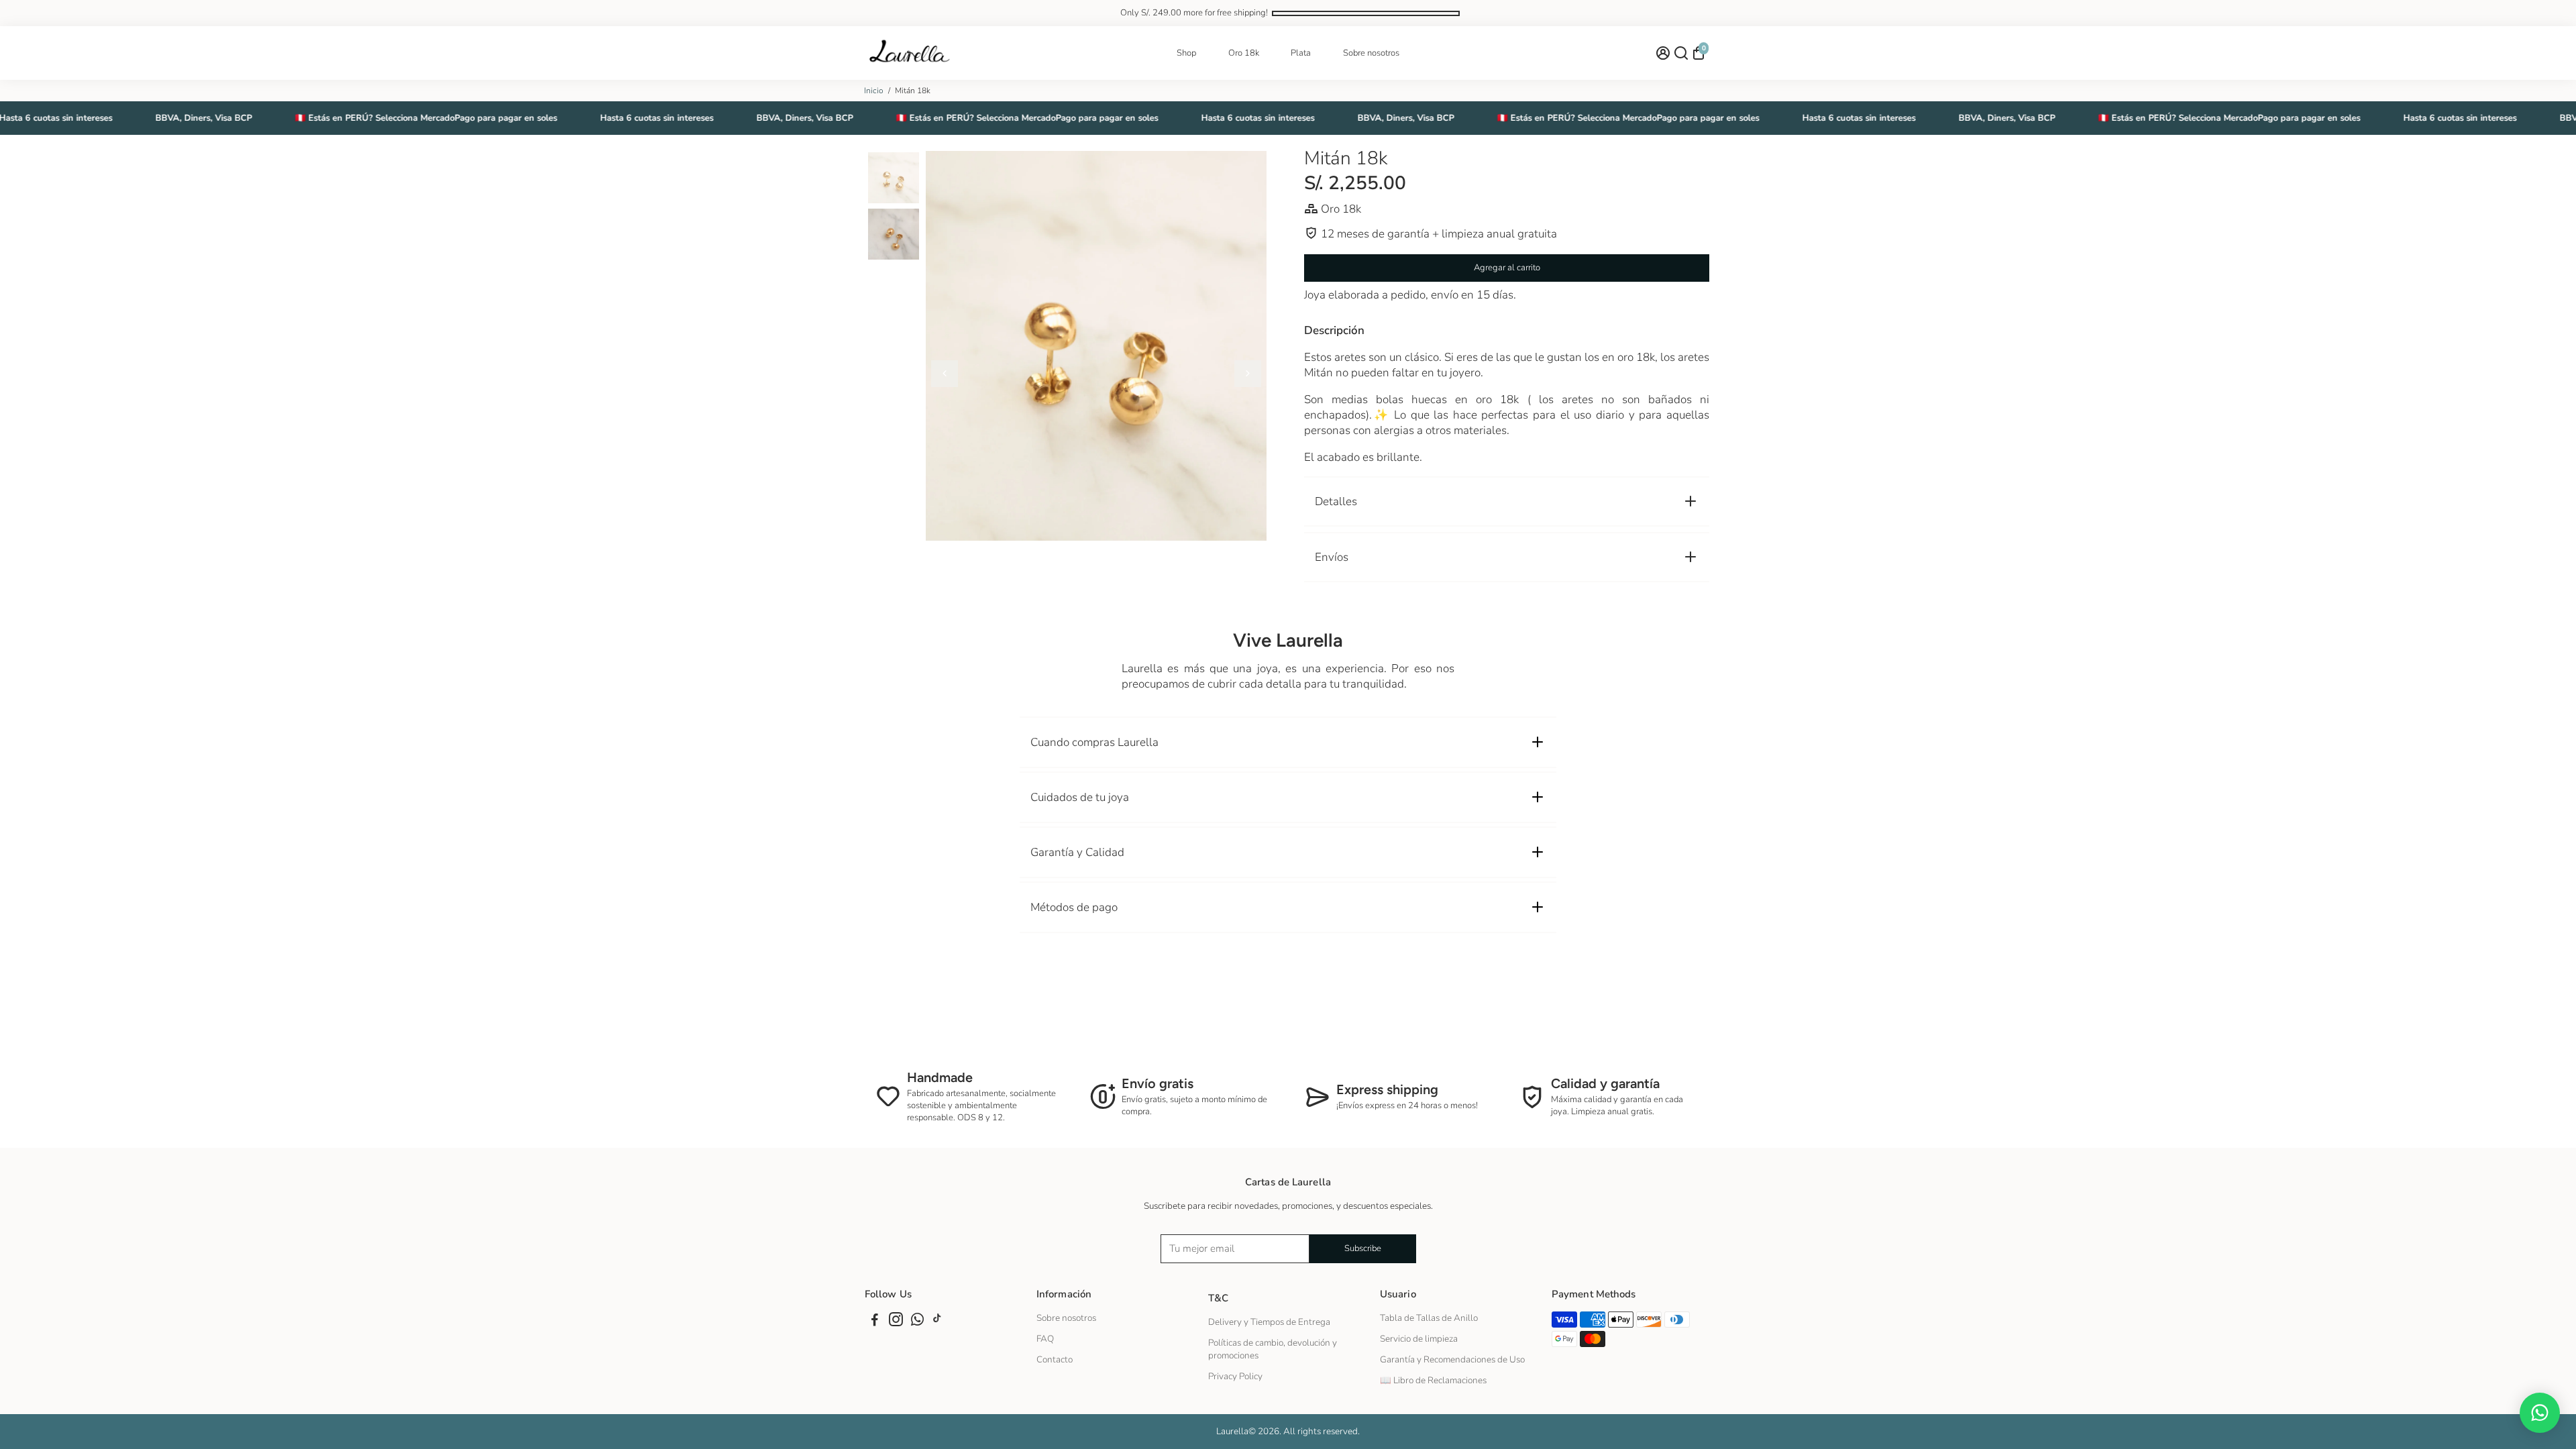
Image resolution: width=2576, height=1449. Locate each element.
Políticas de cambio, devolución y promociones (1273, 1349)
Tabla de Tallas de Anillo (1429, 1318)
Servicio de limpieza (1419, 1339)
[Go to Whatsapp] (917, 1322)
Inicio (874, 91)
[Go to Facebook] (875, 1322)
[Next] (1248, 374)
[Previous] (945, 374)
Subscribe (1363, 1248)
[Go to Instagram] (896, 1322)
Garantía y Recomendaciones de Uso (1452, 1359)
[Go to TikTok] (937, 1322)
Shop (1186, 53)
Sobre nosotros (1371, 53)
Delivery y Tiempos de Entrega (1269, 1322)
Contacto (1055, 1359)
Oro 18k (1244, 53)
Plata (1301, 53)
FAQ (1045, 1339)
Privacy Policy (1235, 1376)
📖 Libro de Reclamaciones (1433, 1380)
